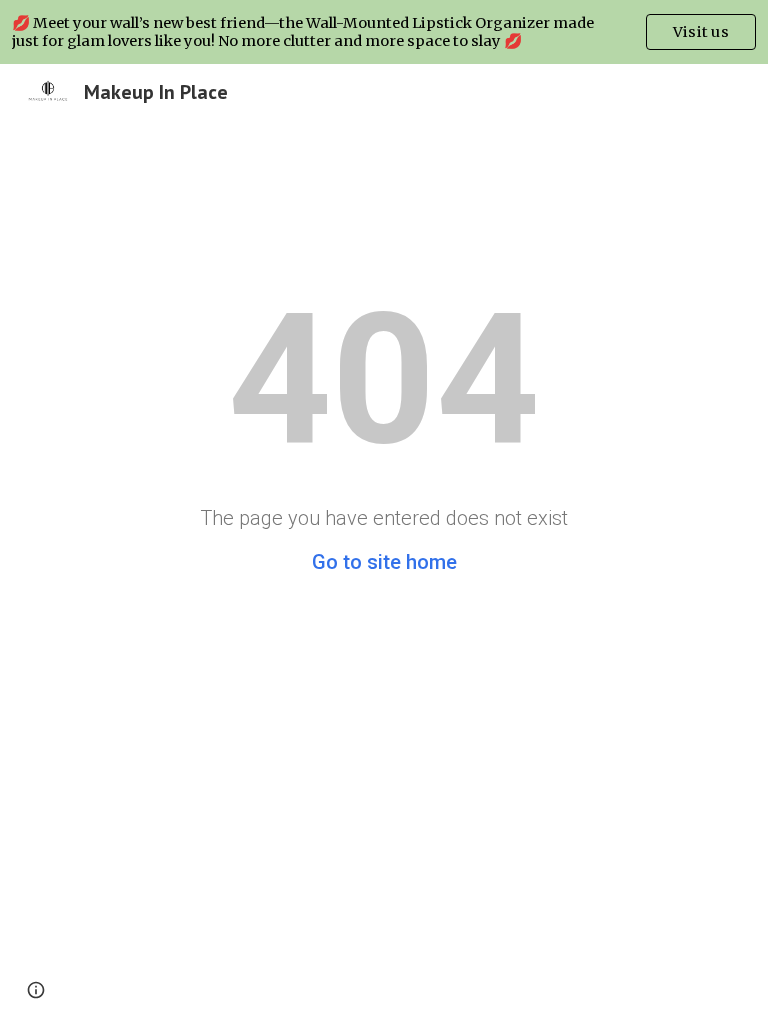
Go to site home (384, 562)
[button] (36, 990)
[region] (384, 32)
